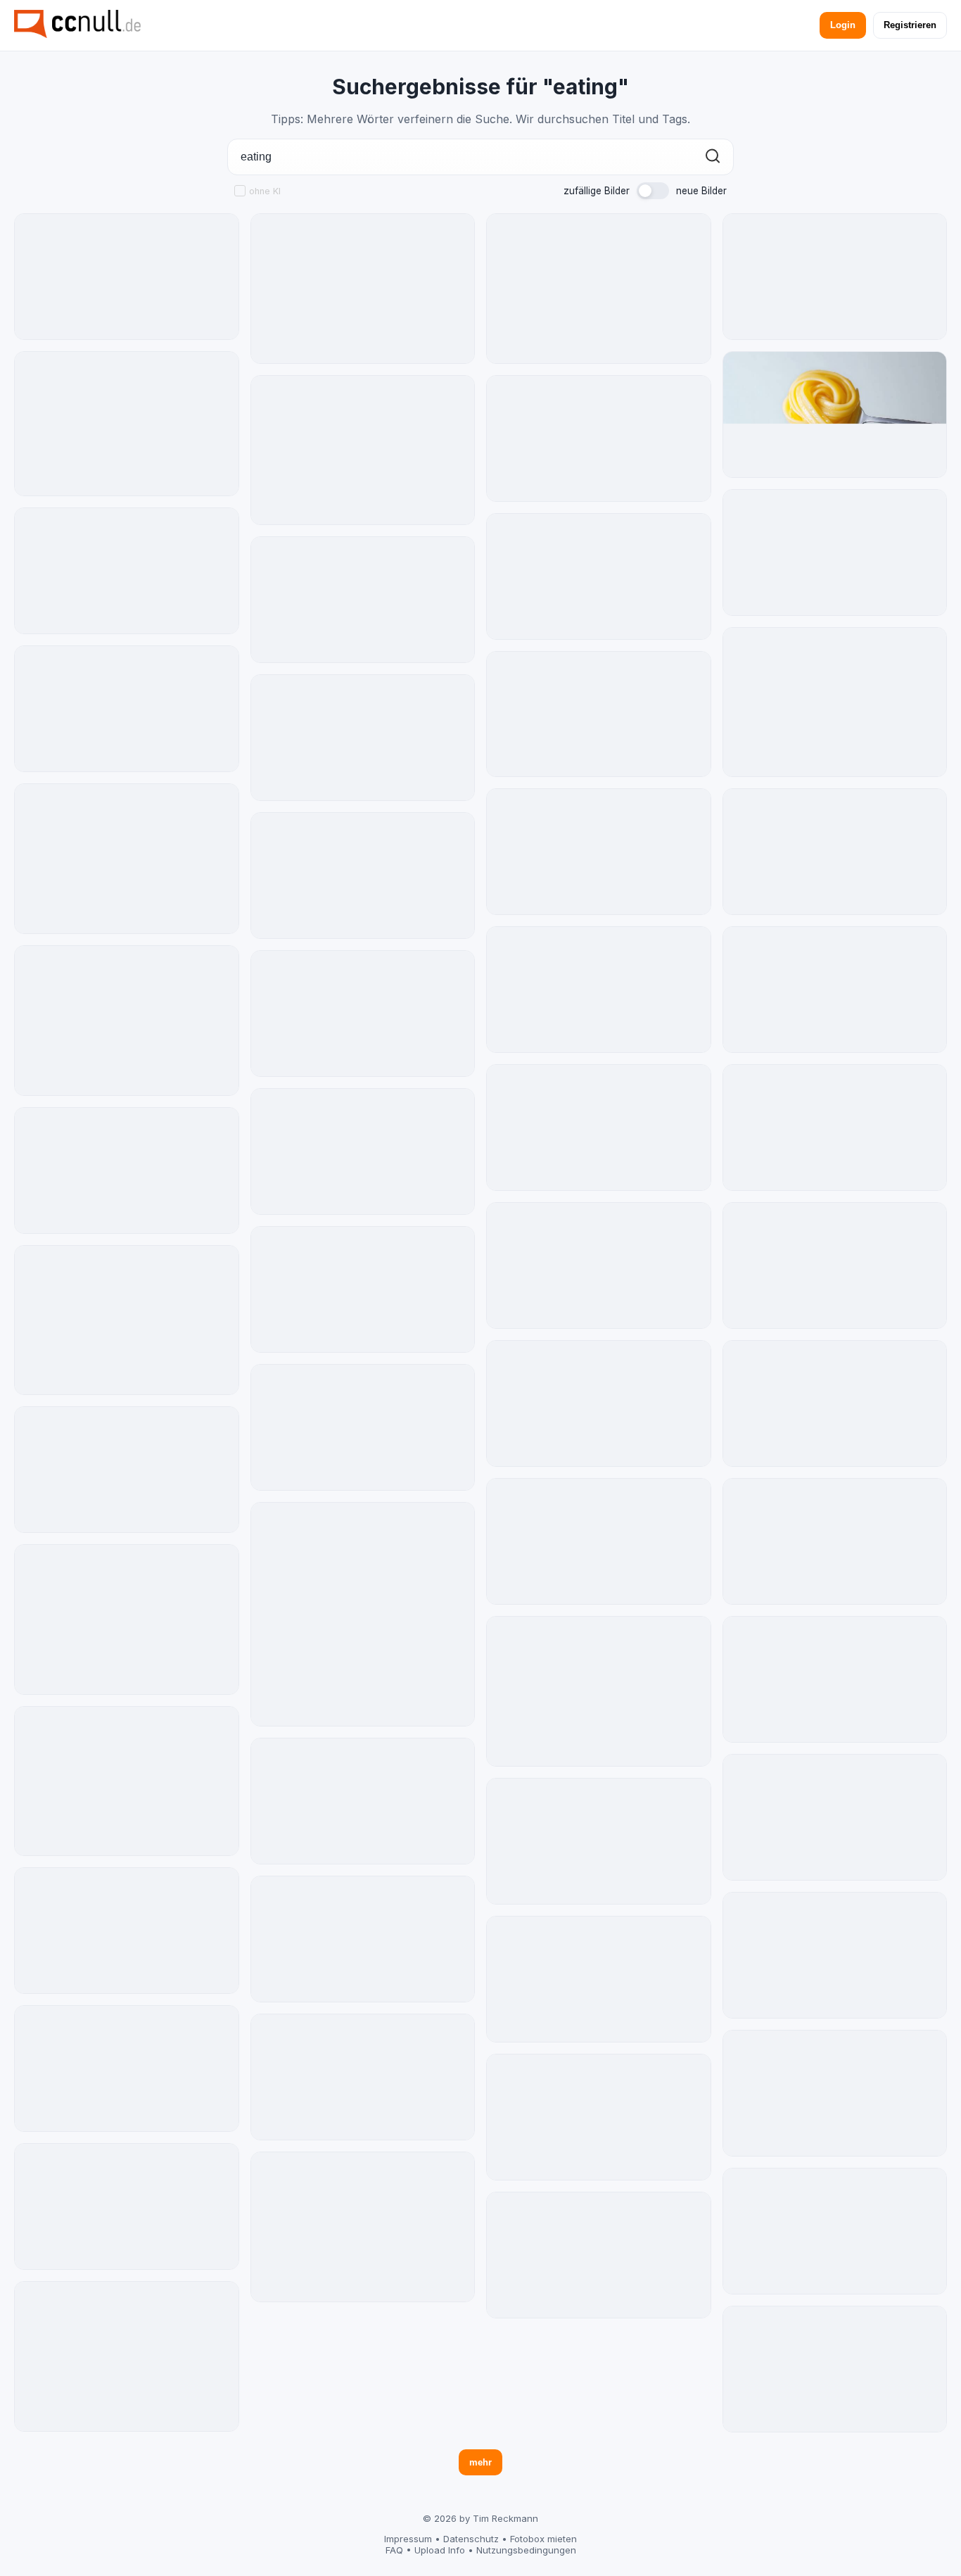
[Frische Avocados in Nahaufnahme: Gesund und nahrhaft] (363, 450)
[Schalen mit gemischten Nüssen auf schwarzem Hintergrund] (835, 1403)
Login (843, 25)
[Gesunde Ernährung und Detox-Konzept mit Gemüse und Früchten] (363, 289)
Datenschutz (471, 2539)
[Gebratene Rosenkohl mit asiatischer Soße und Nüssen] (363, 1289)
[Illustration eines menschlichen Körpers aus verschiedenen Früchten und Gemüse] (835, 2093)
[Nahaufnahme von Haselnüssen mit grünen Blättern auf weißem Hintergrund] (127, 2206)
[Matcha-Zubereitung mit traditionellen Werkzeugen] (127, 859)
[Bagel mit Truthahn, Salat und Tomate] (835, 1955)
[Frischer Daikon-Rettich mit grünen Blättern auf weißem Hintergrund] (835, 1265)
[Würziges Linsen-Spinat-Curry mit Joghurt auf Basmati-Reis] (835, 553)
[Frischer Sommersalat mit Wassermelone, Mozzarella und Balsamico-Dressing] (599, 1841)
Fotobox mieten (543, 2539)
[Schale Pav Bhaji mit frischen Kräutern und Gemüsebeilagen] (599, 852)
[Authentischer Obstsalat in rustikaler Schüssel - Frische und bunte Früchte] (835, 2369)
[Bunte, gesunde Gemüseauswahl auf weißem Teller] (127, 1320)
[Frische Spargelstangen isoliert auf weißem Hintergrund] (127, 1931)
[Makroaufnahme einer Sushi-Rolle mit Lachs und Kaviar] (363, 1939)
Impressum (408, 2539)
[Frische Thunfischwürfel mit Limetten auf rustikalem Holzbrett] (363, 600)
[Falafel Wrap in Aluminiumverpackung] (835, 1679)
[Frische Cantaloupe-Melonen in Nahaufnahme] (127, 1021)
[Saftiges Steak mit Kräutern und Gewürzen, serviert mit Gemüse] (599, 289)
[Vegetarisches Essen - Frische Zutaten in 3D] (363, 1801)
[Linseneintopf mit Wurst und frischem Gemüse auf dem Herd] (599, 1979)
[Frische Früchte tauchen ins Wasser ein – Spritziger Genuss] (835, 2231)
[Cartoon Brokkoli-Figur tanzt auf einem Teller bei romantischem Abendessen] (127, 277)
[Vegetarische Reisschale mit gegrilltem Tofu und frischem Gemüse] (127, 2069)
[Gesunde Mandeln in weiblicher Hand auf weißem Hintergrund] (127, 1620)
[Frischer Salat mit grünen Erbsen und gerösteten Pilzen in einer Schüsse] (363, 1014)
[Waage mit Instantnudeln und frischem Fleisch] (127, 1470)
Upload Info (440, 2550)
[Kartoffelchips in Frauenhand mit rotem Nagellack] (599, 2117)
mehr (480, 2462)
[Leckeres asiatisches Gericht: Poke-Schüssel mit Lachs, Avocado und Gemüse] (363, 1615)
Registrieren (910, 25)
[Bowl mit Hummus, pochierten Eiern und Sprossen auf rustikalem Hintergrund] (599, 438)
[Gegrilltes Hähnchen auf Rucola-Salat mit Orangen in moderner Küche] (363, 2077)
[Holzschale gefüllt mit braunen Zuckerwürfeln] (363, 876)
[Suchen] (713, 157)
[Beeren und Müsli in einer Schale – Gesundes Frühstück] (363, 2227)
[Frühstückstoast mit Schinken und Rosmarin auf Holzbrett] (599, 576)
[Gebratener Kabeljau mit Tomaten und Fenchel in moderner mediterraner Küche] (835, 990)
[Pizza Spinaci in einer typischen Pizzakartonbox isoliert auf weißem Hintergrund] (363, 1151)
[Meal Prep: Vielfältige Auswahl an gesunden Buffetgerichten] (127, 1781)
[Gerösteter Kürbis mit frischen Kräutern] (599, 714)
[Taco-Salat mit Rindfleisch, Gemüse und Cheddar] (127, 709)
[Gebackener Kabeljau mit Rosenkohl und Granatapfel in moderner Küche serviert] (599, 1403)
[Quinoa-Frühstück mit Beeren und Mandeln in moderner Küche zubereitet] (835, 1817)
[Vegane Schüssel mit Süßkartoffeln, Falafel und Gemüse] (599, 1128)
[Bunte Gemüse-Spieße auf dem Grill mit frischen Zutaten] (835, 1541)
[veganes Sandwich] (127, 2356)
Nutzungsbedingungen (526, 2550)
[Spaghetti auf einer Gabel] (835, 415)
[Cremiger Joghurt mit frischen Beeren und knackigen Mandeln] (363, 1427)
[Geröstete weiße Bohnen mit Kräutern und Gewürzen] (599, 2255)
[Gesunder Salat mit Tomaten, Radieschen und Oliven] (127, 424)
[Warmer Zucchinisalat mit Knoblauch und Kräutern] (835, 1128)
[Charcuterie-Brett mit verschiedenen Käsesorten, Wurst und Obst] (127, 571)
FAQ (394, 2550)
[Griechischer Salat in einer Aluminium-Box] (599, 1265)
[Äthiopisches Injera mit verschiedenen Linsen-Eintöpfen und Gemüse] (835, 852)
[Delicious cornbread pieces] (599, 1691)
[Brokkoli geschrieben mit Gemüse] (599, 990)
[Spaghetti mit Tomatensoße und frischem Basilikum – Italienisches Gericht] (363, 738)
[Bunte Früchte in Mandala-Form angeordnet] (835, 277)
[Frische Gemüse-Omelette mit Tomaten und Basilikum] (835, 702)
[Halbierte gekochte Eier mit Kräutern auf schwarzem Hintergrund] (127, 1170)
